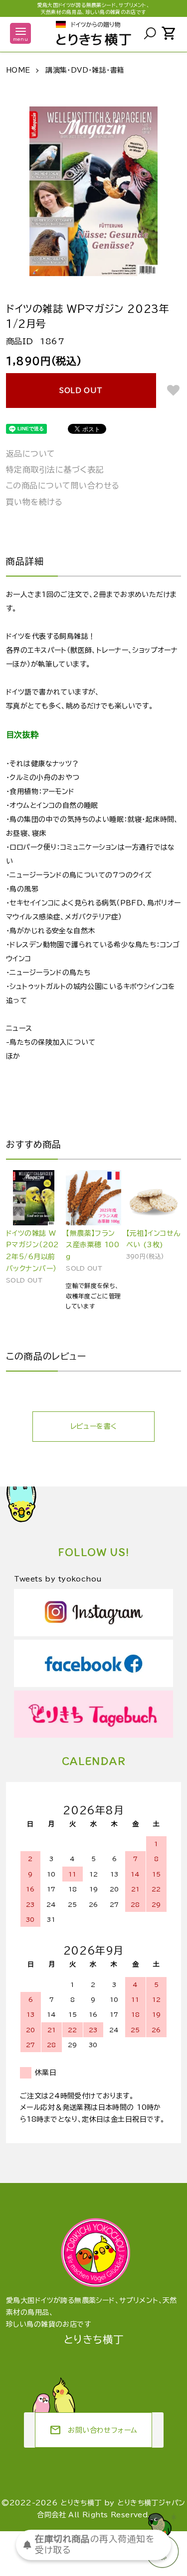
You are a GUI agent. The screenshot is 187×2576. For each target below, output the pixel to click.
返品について (31, 454)
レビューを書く (94, 1426)
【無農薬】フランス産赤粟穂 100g (93, 1245)
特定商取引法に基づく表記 (55, 470)
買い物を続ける (34, 502)
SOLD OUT (81, 391)
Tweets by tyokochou (58, 1579)
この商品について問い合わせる (63, 486)
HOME (18, 70)
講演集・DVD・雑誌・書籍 (85, 70)
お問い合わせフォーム (93, 2430)
